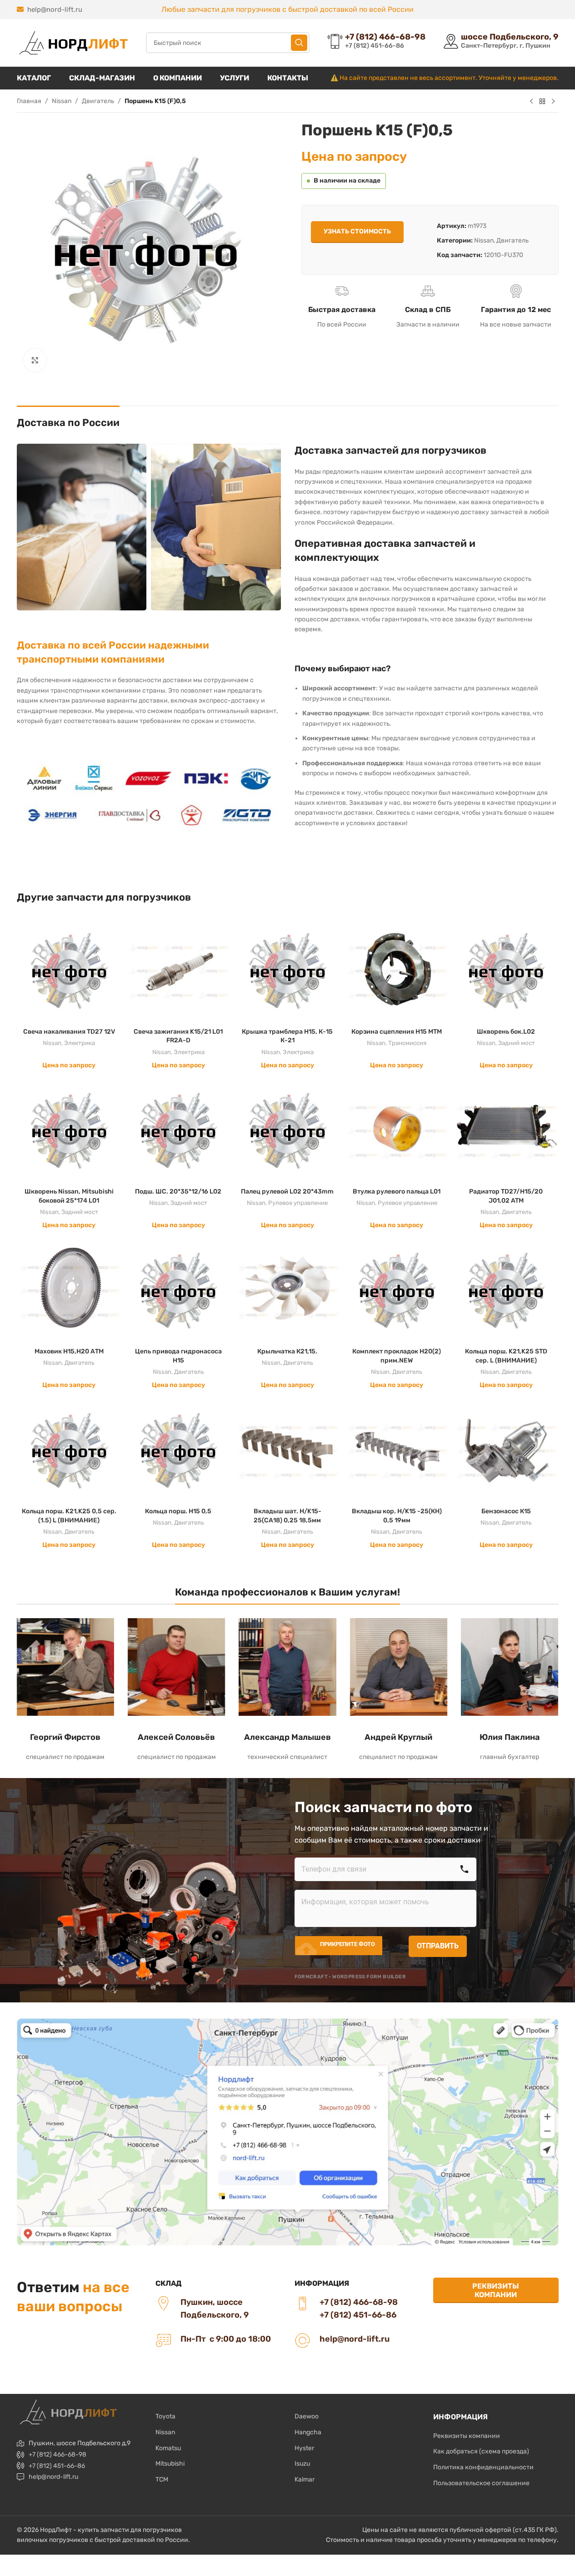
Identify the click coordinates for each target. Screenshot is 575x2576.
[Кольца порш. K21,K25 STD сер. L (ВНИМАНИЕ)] (506, 1290)
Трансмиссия (407, 1043)
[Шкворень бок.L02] (506, 971)
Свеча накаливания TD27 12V (69, 1032)
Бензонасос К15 (506, 1511)
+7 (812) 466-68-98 (57, 2455)
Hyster (304, 2448)
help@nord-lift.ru (55, 10)
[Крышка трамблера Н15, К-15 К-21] (287, 971)
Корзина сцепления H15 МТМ (397, 1032)
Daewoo (307, 2416)
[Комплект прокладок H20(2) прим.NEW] (397, 1290)
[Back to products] (542, 102)
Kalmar (305, 2479)
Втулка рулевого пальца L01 (397, 1191)
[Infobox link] (377, 42)
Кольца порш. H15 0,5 (178, 1511)
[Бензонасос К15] (506, 1451)
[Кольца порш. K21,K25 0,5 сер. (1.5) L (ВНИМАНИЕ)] (69, 1451)
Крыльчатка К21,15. (287, 1351)
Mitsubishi (170, 2464)
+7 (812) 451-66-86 (57, 2466)
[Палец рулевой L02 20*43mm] (287, 1130)
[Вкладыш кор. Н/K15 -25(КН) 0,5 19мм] (397, 1451)
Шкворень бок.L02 (506, 1032)
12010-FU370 (503, 255)
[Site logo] (72, 42)
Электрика (80, 1043)
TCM (162, 2479)
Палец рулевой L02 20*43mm (287, 1191)
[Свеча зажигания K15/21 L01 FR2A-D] (178, 971)
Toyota (165, 2416)
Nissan (62, 101)
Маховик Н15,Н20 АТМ (69, 1351)
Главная (29, 101)
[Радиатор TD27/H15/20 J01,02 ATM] (506, 1130)
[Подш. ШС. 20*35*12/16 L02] (178, 1130)
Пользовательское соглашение (481, 2483)
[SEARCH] (299, 43)
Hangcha (308, 2432)
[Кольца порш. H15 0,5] (178, 1451)
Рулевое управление (298, 1203)
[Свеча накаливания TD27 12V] (69, 971)
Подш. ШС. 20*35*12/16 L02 (178, 1191)
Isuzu (302, 2464)
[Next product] (553, 102)
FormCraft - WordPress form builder (350, 1977)
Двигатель (98, 101)
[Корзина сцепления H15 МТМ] (397, 971)
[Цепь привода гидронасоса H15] (178, 1290)
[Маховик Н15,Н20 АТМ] (69, 1290)
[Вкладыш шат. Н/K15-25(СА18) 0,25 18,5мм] (287, 1451)
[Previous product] (531, 102)
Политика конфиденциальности (483, 2467)
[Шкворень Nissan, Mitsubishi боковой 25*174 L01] (69, 1130)
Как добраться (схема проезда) (481, 2451)
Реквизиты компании (496, 2290)
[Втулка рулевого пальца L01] (397, 1130)
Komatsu (168, 2448)
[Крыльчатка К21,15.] (287, 1290)
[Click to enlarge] (35, 360)
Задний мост (517, 1043)
